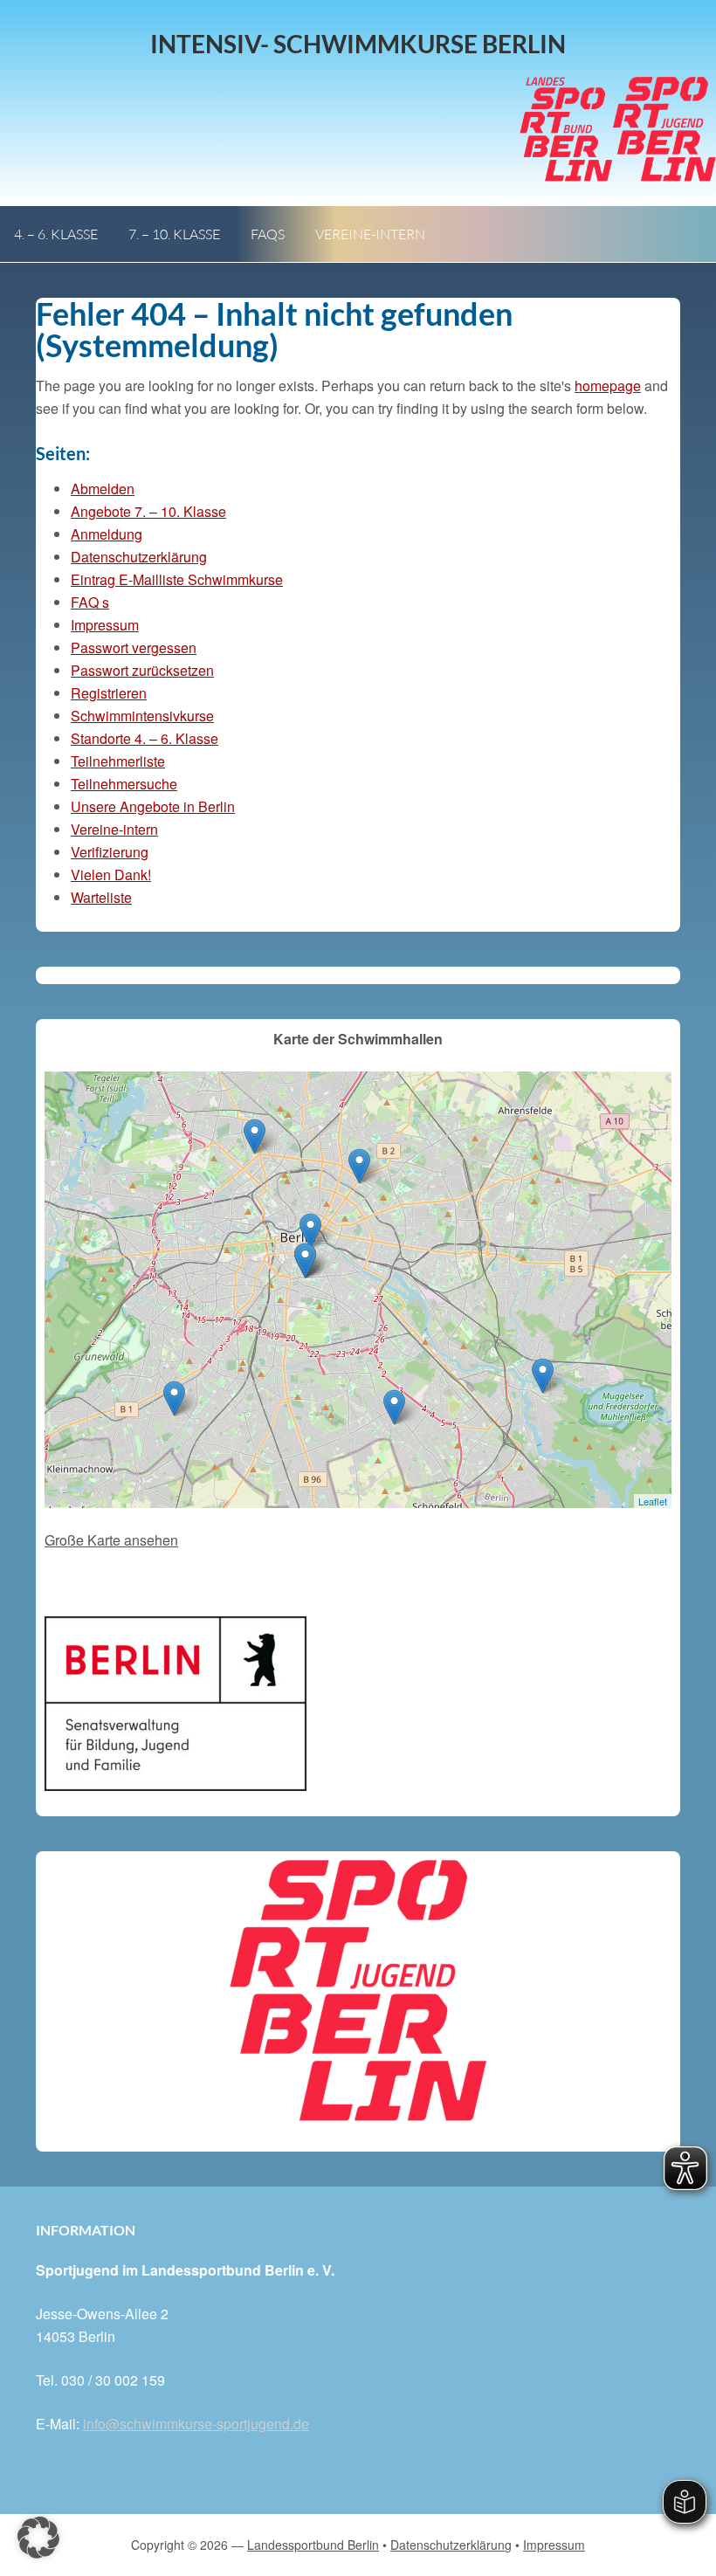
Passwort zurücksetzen (142, 670)
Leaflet (653, 1501)
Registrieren (109, 693)
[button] (38, 2538)
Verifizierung (110, 852)
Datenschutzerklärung (139, 557)
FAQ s (90, 602)
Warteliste (101, 897)
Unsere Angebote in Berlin (153, 806)
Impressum (105, 625)
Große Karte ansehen (111, 1540)
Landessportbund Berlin (313, 2545)
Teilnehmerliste (118, 761)
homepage (608, 386)
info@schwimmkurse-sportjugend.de (196, 2424)
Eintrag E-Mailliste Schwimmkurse (177, 579)
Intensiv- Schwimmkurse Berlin (358, 44)
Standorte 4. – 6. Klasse (145, 738)
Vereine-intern (114, 829)
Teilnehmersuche (124, 784)
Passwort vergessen (134, 647)
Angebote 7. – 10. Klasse (148, 511)
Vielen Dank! (111, 875)
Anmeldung (107, 534)
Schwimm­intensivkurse (142, 716)
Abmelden (103, 489)
